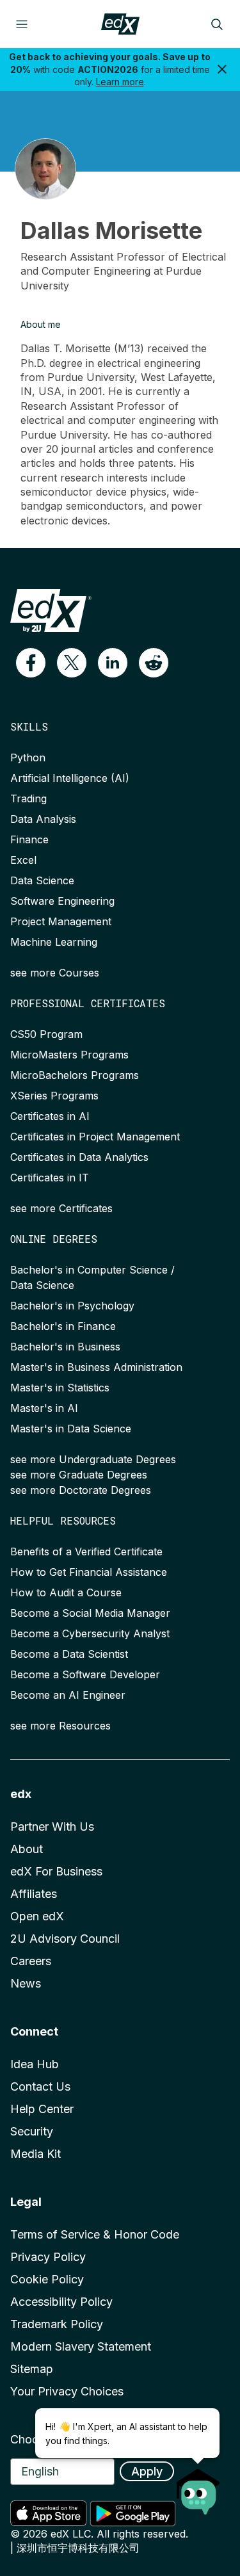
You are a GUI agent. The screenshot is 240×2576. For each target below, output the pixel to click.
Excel (23, 860)
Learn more (120, 82)
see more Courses (55, 973)
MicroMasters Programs (69, 1055)
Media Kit (36, 2154)
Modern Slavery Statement (81, 2346)
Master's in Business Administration (96, 1367)
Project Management (61, 921)
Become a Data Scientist (69, 1654)
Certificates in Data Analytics (79, 1157)
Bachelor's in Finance (63, 1326)
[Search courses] (217, 24)
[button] (31, 663)
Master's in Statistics (60, 1388)
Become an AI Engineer (68, 1695)
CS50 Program (46, 1034)
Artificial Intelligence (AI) (70, 778)
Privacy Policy (48, 2257)
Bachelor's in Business (65, 1347)
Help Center (42, 2109)
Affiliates (34, 1894)
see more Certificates (61, 1208)
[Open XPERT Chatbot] (198, 2488)
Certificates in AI (50, 1116)
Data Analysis (43, 819)
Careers (31, 1961)
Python (28, 757)
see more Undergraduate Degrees (93, 1459)
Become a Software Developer (85, 1674)
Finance (29, 839)
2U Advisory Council (65, 1939)
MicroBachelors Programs (75, 1075)
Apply (147, 2471)
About (27, 1849)
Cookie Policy (47, 2279)
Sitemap (32, 2369)
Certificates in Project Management (95, 1137)
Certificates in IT (50, 1178)
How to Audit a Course (66, 1592)
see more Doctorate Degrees (81, 1490)
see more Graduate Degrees (79, 1475)
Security (32, 2131)
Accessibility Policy (61, 2302)
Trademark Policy (57, 2324)
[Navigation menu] (22, 24)
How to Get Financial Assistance (89, 1572)
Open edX (37, 1916)
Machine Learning (54, 942)
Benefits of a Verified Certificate (86, 1551)
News (26, 1983)
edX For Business (56, 1871)
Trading (28, 798)
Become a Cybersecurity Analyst (90, 1633)
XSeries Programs (54, 1096)
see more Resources (60, 1726)
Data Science (42, 880)
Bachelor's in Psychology (72, 1306)
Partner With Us (52, 1827)
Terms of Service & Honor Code (95, 2234)
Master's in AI (44, 1408)
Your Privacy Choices (67, 2391)
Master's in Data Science (71, 1429)
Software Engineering (62, 901)
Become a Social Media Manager (90, 1613)
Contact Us (40, 2086)
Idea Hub (35, 2064)
